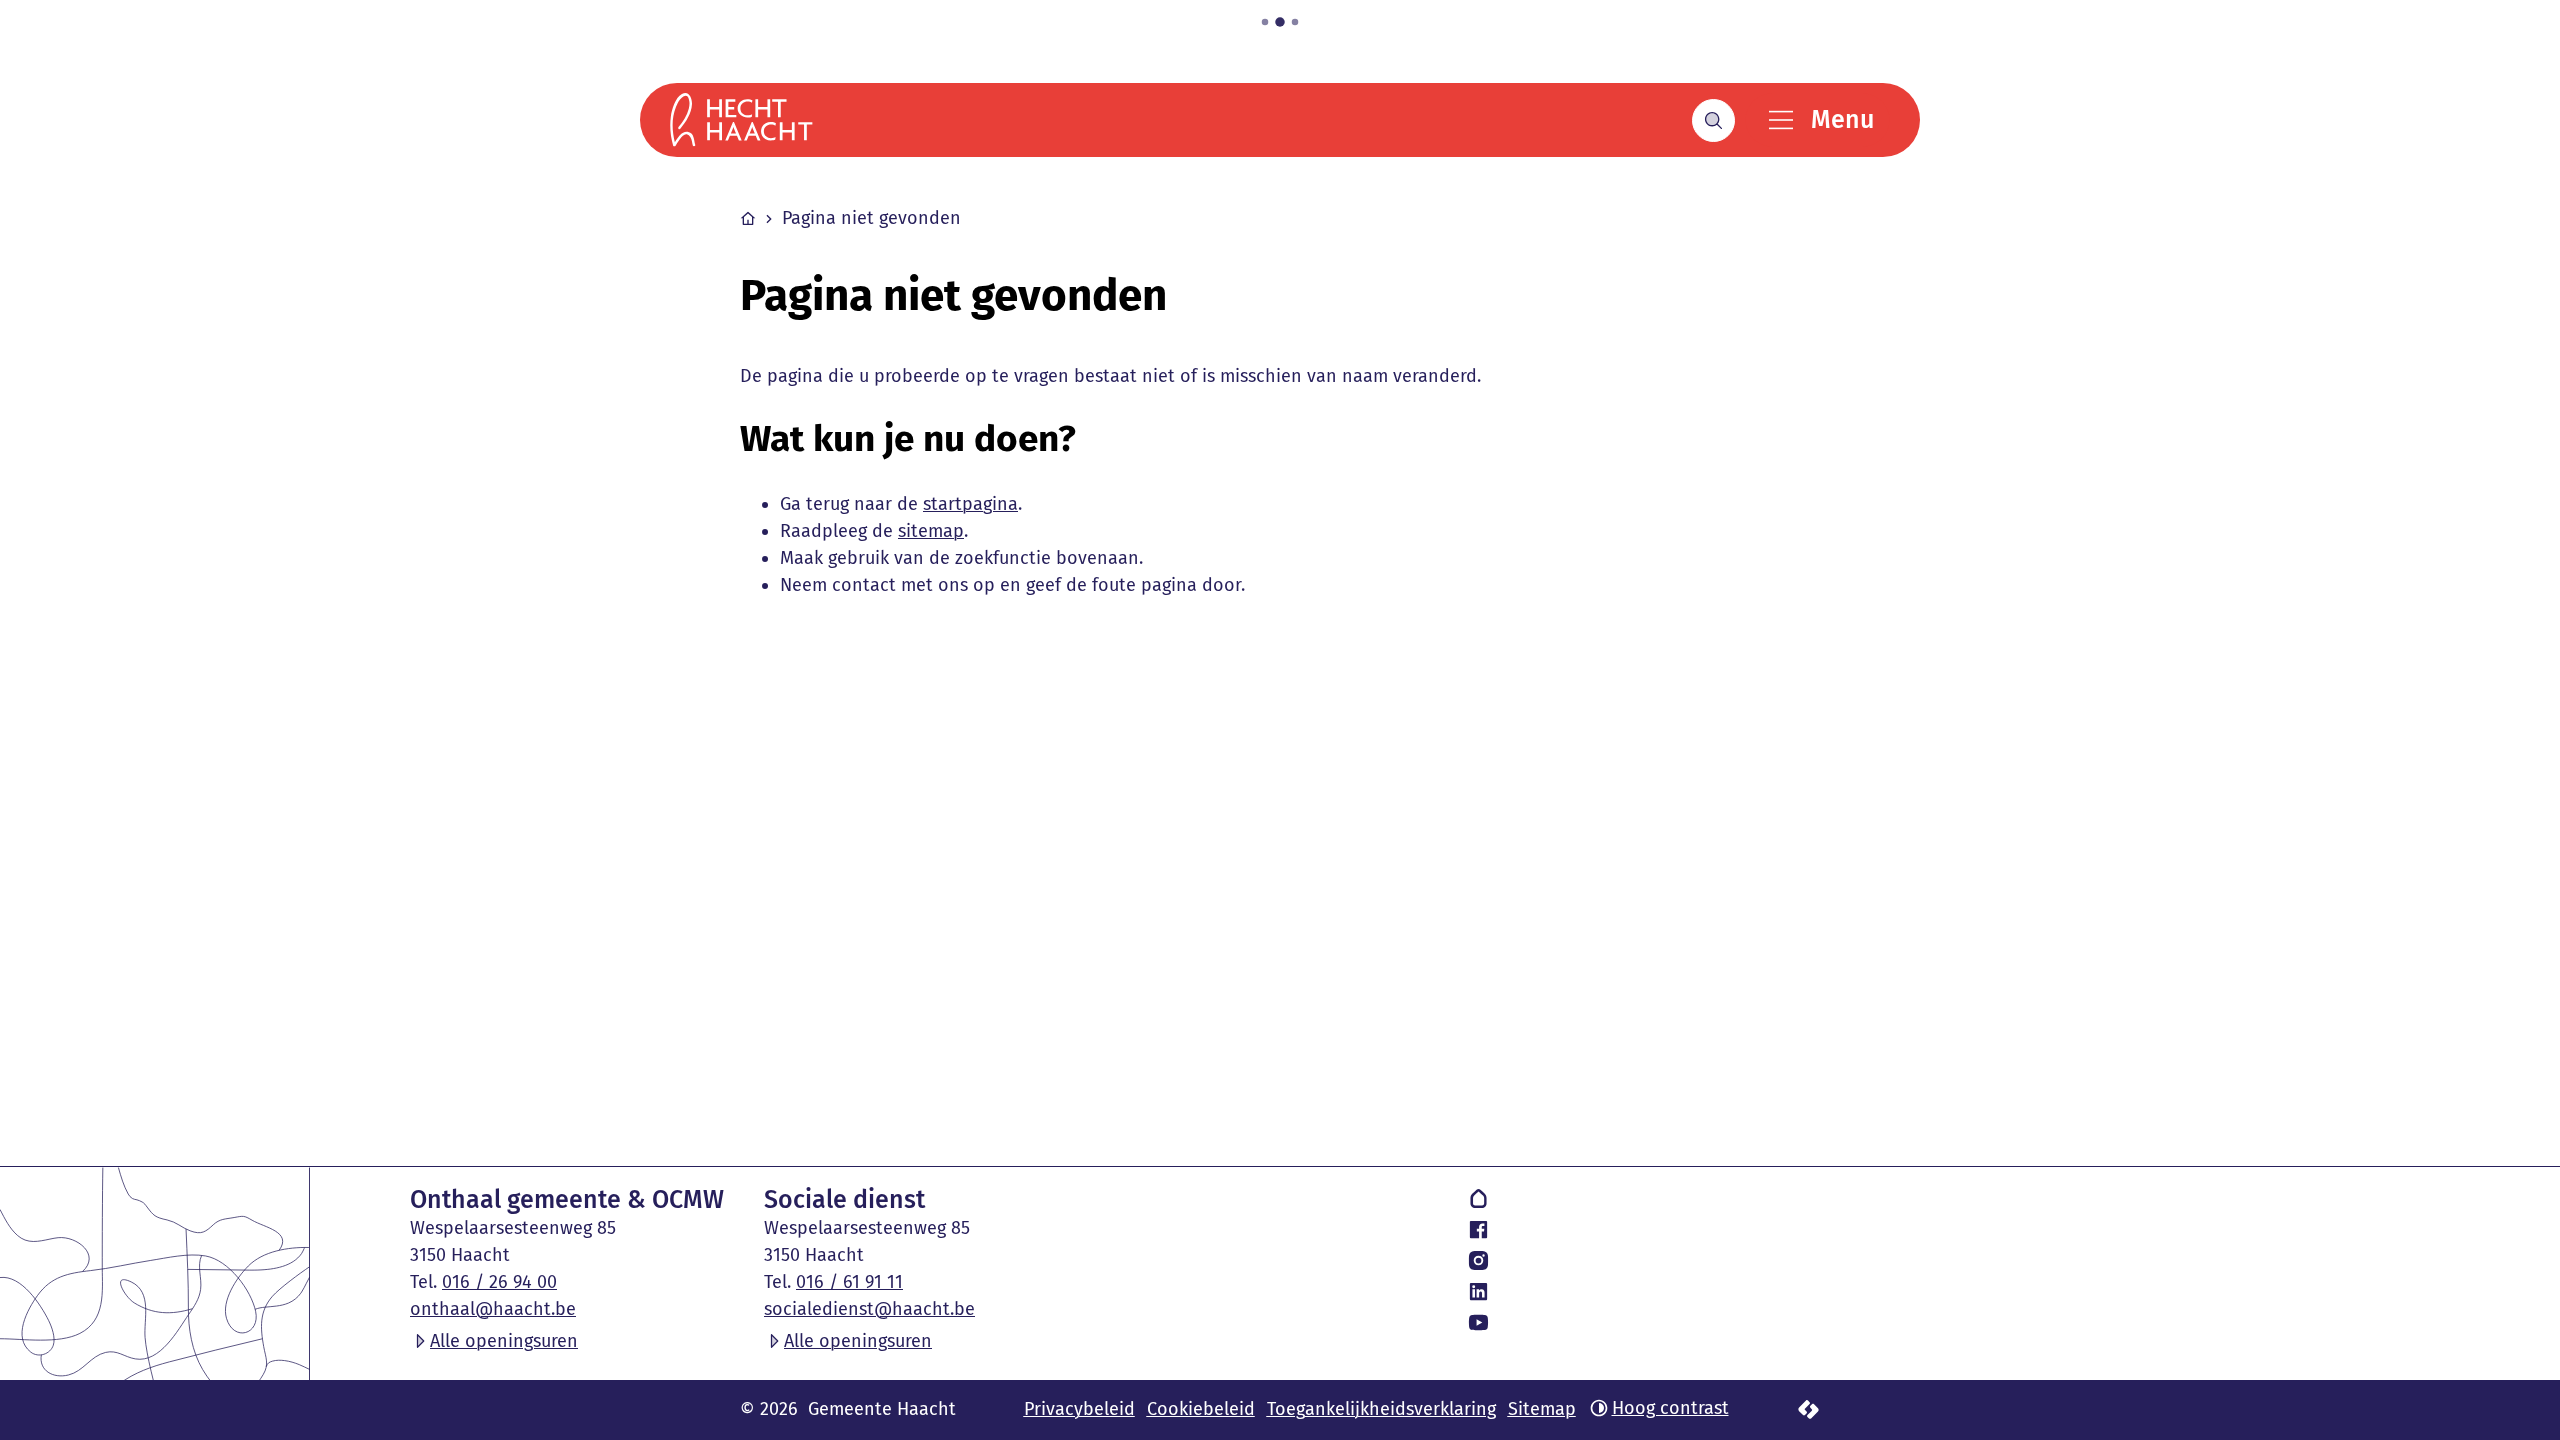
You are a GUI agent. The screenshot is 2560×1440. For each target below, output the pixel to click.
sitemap (931, 531)
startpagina (970, 504)
